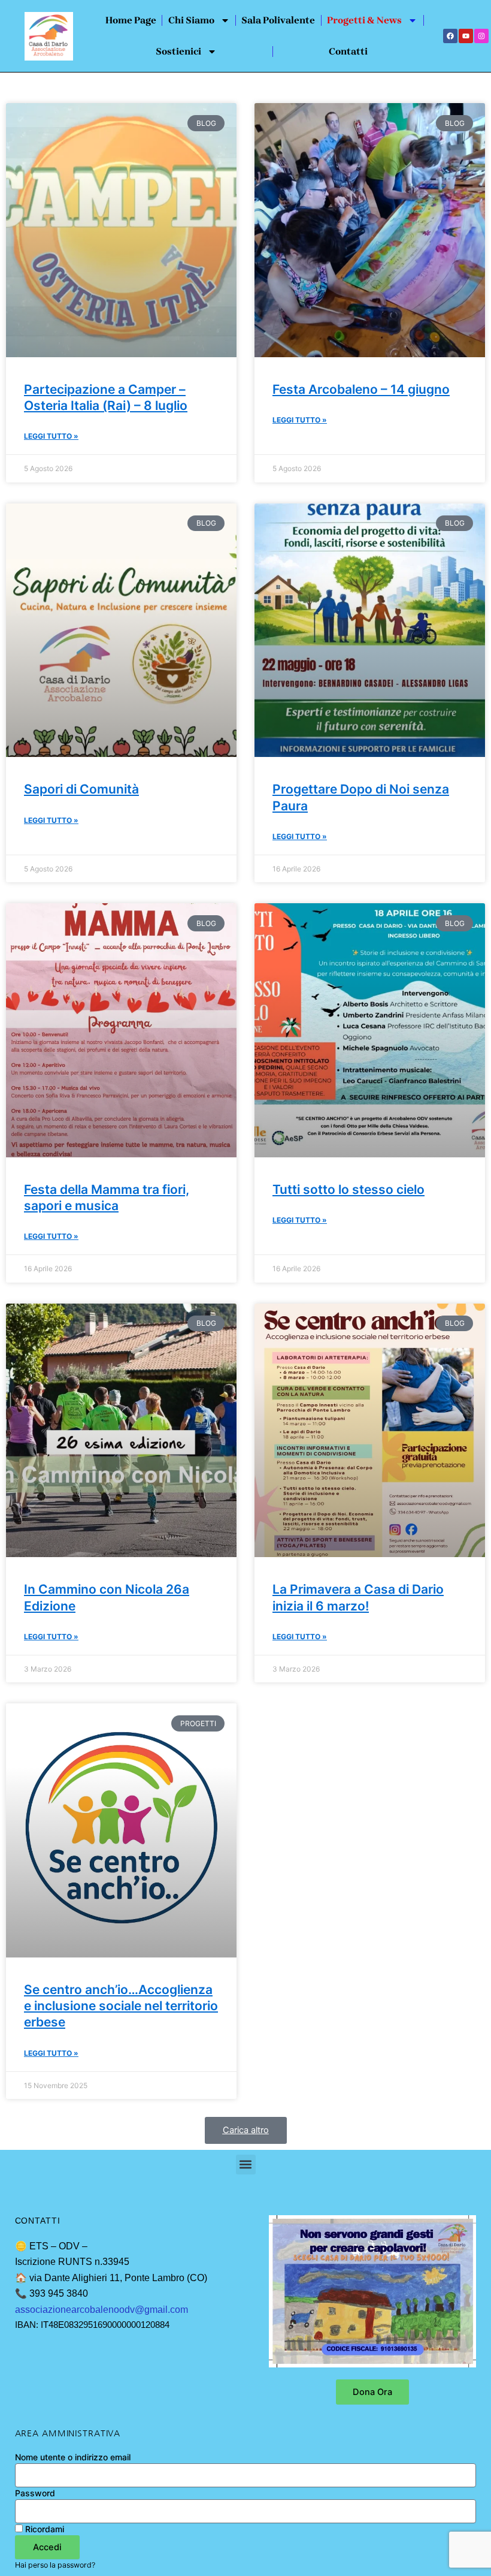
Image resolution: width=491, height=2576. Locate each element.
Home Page (131, 20)
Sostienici (178, 51)
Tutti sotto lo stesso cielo (348, 1189)
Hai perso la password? (55, 2565)
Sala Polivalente (278, 20)
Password (35, 2493)
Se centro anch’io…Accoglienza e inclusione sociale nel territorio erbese (121, 2006)
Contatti (348, 51)
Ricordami (43, 2529)
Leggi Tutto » (51, 436)
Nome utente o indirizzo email (73, 2457)
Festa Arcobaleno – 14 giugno (361, 389)
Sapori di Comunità (81, 789)
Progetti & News (364, 20)
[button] (246, 2130)
